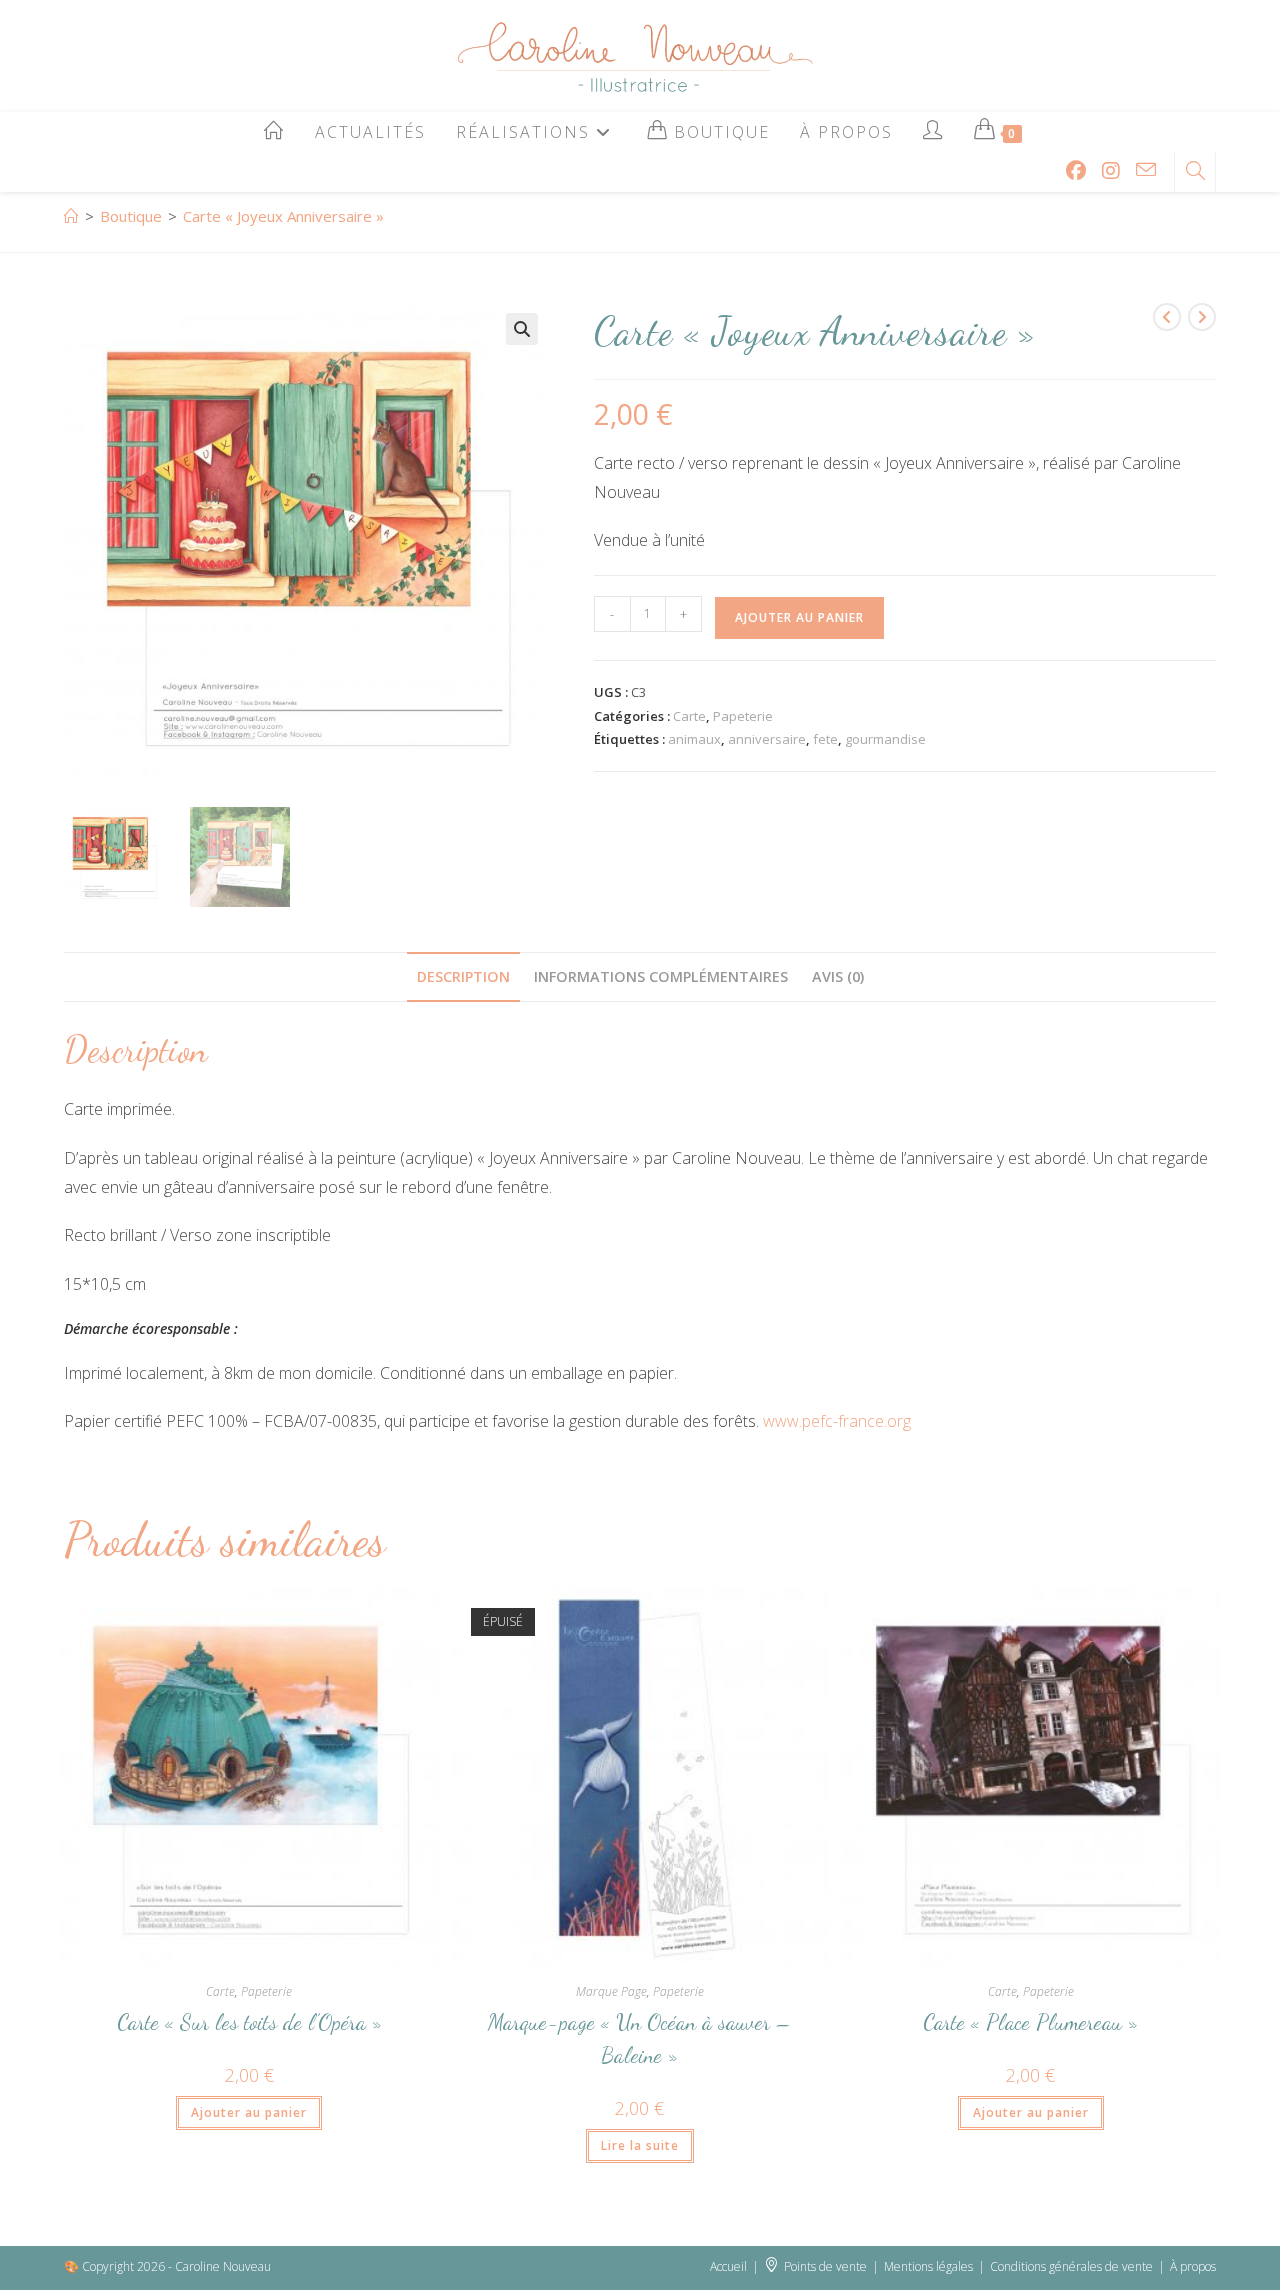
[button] (522, 329)
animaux (694, 739)
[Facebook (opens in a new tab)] (1076, 171)
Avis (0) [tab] (838, 976)
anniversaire (767, 739)
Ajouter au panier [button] (249, 2112)
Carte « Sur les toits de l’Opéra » (249, 2022)
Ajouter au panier (799, 617)
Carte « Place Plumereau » (1030, 2022)
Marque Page (611, 1991)
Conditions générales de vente (1071, 2266)
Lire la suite (640, 2145)
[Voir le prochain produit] (1202, 317)
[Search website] (1195, 172)
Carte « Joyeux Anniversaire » (283, 216)
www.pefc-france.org (837, 1421)
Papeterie (743, 716)
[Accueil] (71, 216)
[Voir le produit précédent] (1167, 317)
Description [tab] (463, 976)
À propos (1193, 2266)
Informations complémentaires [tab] (661, 976)
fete (825, 739)
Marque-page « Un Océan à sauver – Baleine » (639, 2038)
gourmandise (885, 739)
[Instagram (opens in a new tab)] (1111, 171)
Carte (689, 716)
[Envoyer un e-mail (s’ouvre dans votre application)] (1146, 170)
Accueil (728, 2266)
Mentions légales (928, 2266)
